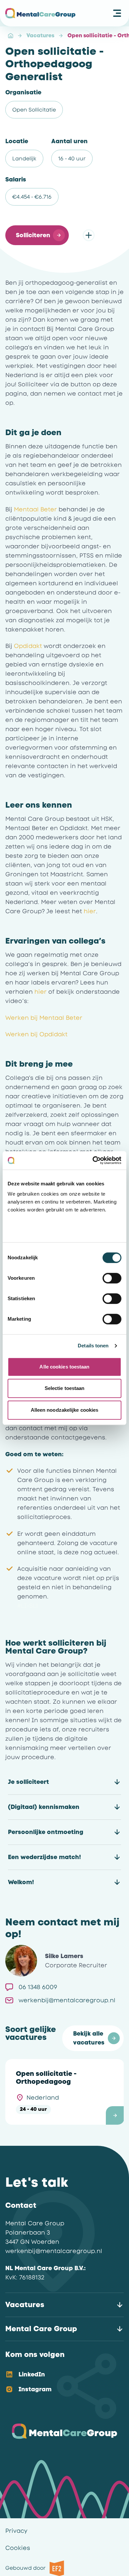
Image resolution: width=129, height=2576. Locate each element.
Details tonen (93, 1346)
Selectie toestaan (65, 1388)
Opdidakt (28, 646)
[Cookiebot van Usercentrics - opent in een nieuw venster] (93, 1160)
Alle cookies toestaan (64, 1367)
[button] (37, 235)
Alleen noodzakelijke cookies (65, 1410)
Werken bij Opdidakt (36, 1034)
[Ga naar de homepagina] (40, 13)
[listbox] (59, 2382)
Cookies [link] (18, 2548)
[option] (59, 2375)
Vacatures (40, 35)
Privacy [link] (16, 2531)
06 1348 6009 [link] (38, 1987)
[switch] (112, 1278)
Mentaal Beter (35, 509)
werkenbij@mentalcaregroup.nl (54, 2251)
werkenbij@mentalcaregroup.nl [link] (67, 2000)
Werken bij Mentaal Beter (44, 1018)
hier (90, 911)
